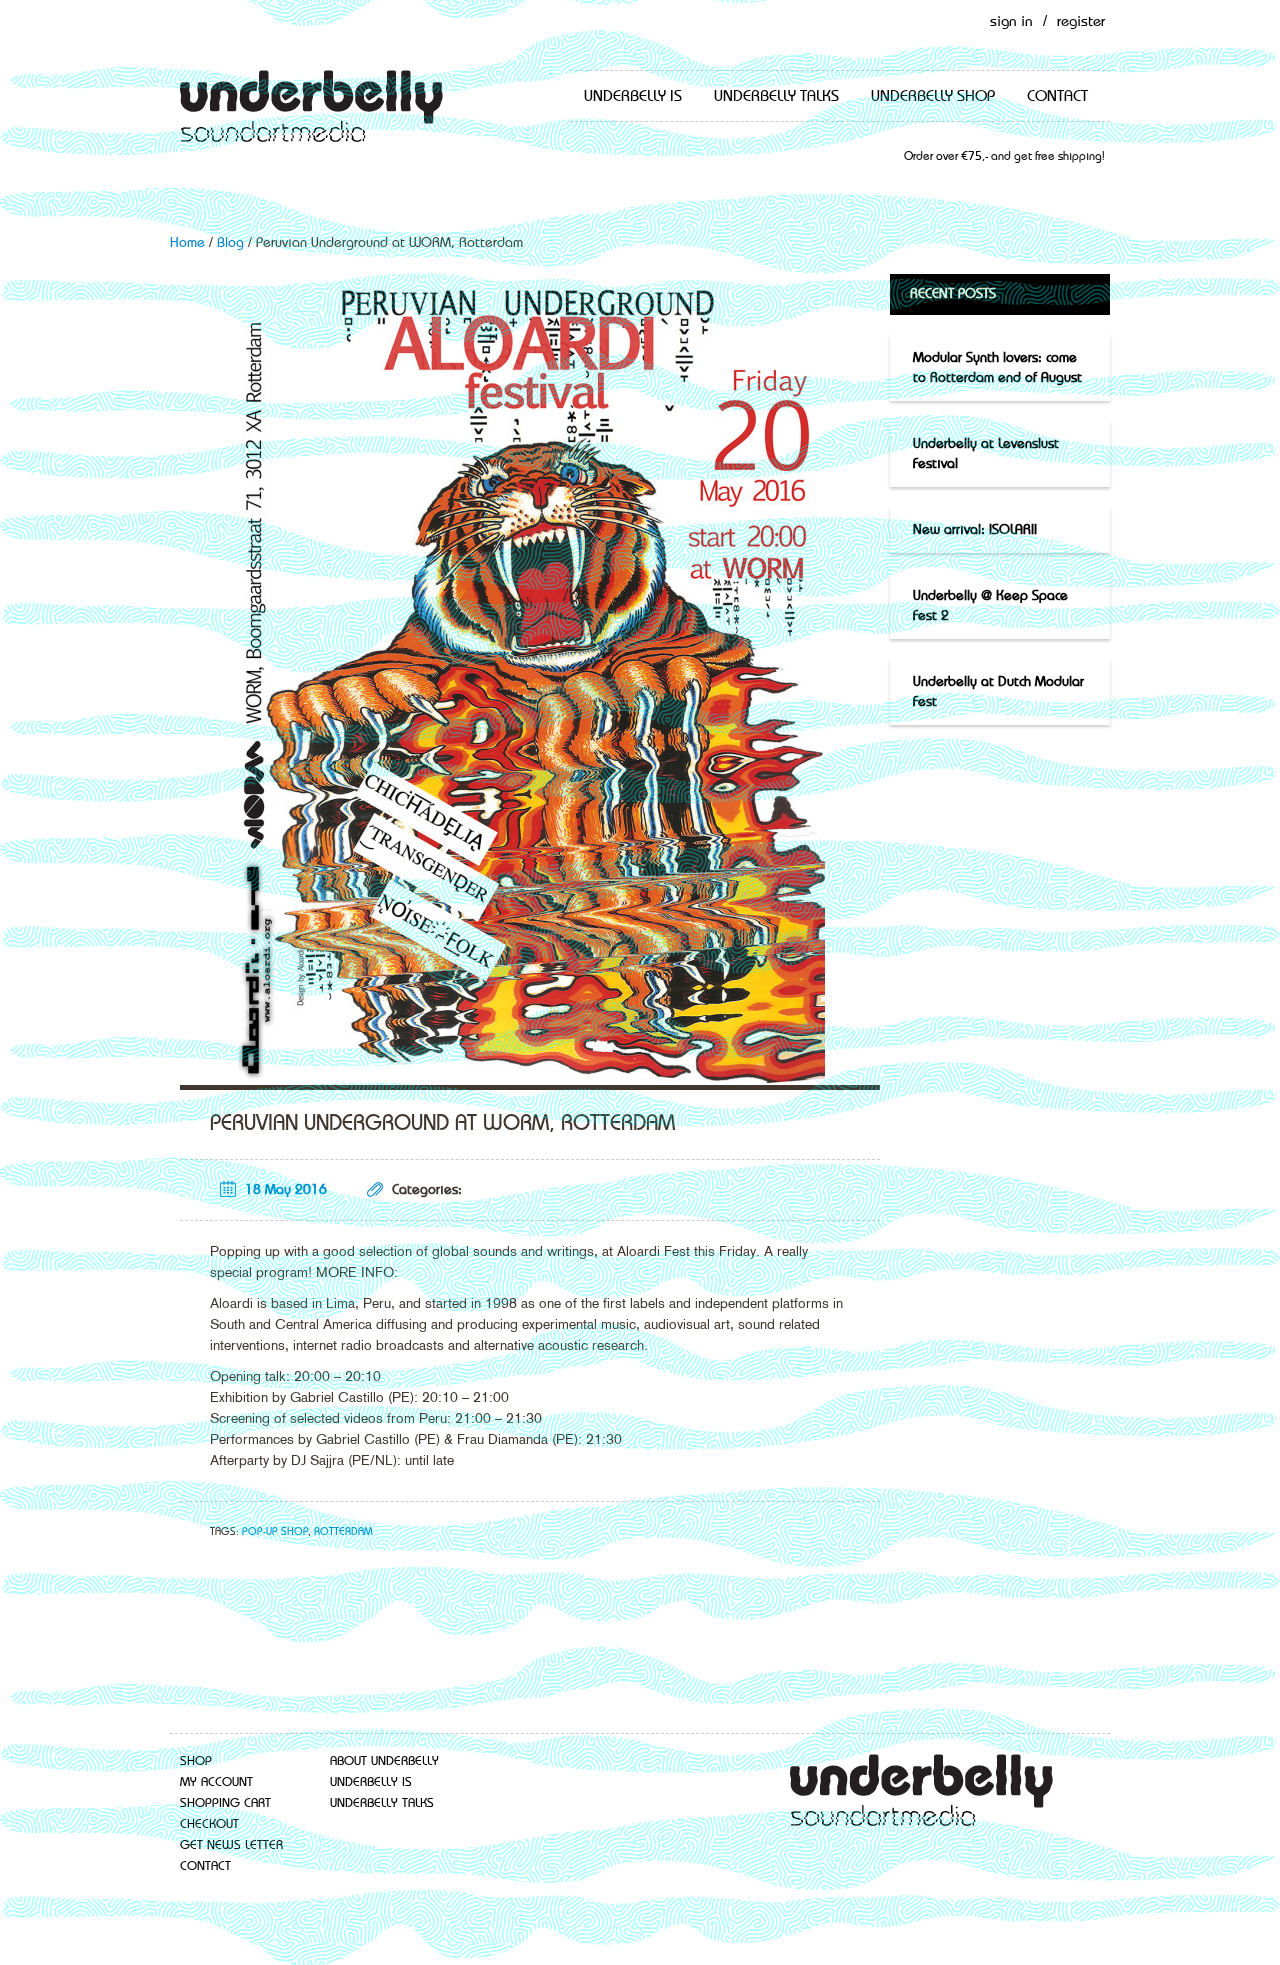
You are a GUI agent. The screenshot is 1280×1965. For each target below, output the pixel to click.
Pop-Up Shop (275, 1532)
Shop (196, 1761)
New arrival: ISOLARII (975, 530)
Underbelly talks (776, 97)
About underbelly (384, 1761)
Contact (1057, 97)
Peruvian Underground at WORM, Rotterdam (442, 1124)
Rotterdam (343, 1532)
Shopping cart (225, 1803)
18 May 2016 (286, 1190)
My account (216, 1782)
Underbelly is (633, 97)
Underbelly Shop (933, 97)
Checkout (209, 1824)
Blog (230, 243)
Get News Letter (231, 1845)
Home (187, 243)
